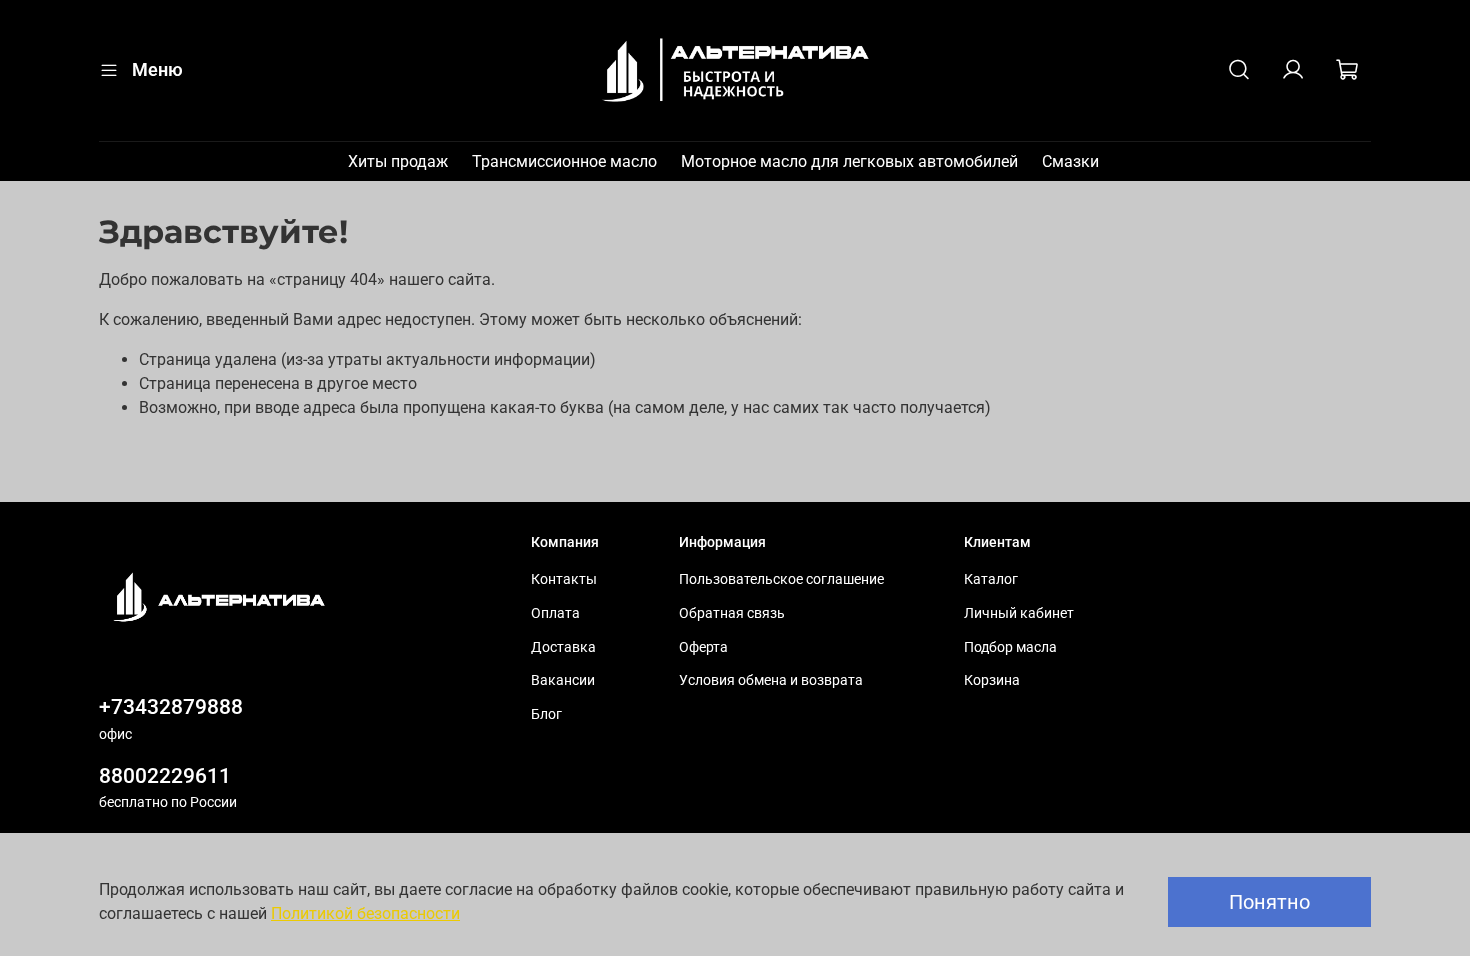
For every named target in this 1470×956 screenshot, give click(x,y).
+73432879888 (171, 707)
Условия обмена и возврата (771, 680)
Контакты (564, 579)
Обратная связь (732, 613)
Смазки (1070, 161)
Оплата (555, 613)
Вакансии (563, 680)
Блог (546, 714)
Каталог (991, 579)
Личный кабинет (1019, 613)
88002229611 (165, 776)
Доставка (563, 647)
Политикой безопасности (365, 913)
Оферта (703, 647)
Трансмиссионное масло (564, 161)
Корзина (992, 680)
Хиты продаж (398, 161)
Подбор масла (1010, 647)
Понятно (1269, 902)
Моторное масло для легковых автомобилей (849, 161)
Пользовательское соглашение (781, 579)
